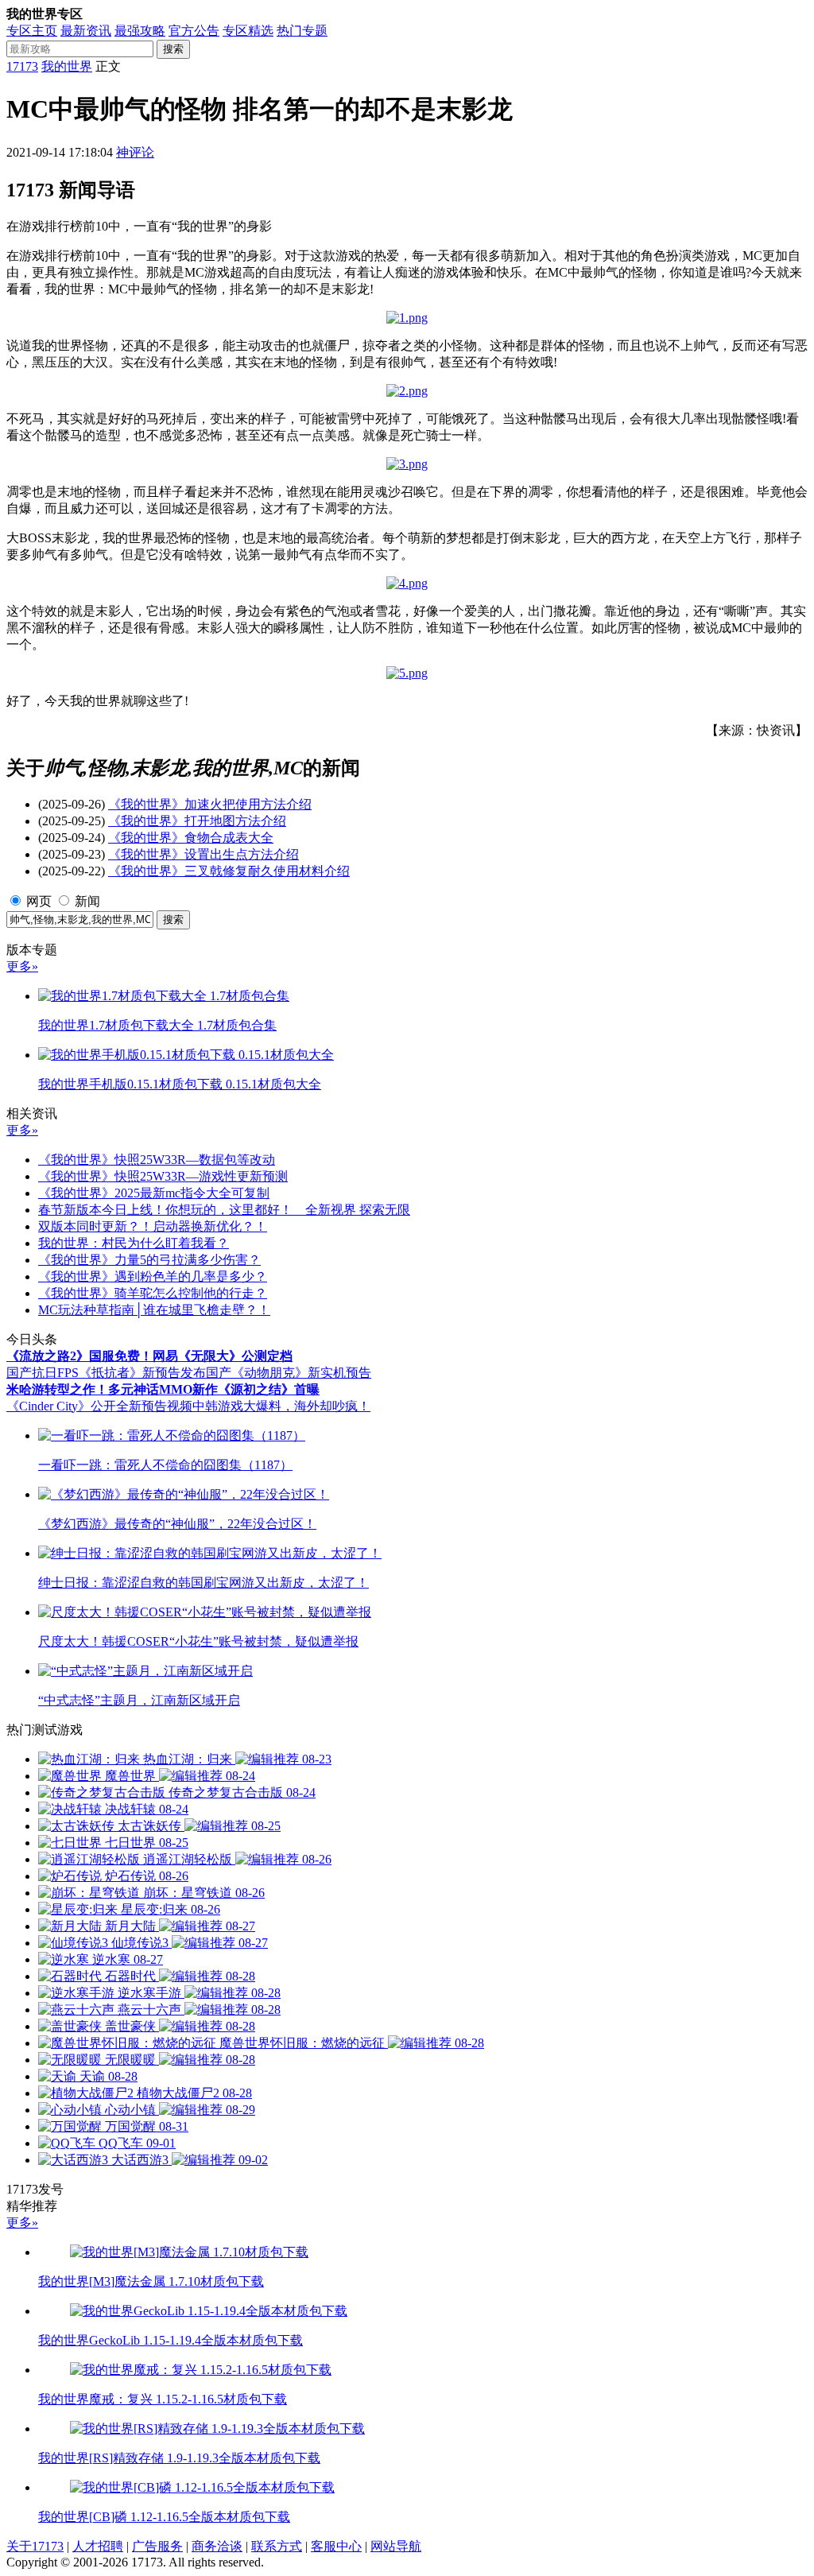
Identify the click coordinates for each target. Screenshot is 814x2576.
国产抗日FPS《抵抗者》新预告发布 (106, 1373)
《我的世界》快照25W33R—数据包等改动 (157, 1160)
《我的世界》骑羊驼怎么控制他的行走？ (153, 1293)
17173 (22, 66)
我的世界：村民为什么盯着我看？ (134, 1243)
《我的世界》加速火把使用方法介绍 (210, 804)
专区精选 (248, 31)
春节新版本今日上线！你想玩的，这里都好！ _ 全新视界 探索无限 (224, 1210)
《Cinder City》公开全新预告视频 (99, 1406)
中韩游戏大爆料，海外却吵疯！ (281, 1406)
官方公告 (194, 31)
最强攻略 (140, 31)
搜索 (173, 49)
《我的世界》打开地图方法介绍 (197, 821)
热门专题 (302, 31)
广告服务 (157, 2546)
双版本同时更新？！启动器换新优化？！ (153, 1226)
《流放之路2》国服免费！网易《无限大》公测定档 (149, 1356)
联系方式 (277, 2546)
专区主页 (32, 31)
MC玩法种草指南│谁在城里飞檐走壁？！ (154, 1310)
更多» (22, 966)
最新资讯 (86, 31)
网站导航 (396, 2546)
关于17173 (35, 2546)
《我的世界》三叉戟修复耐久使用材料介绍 (229, 871)
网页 (39, 901)
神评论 (135, 152)
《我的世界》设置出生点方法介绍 (203, 854)
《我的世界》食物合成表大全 (191, 838)
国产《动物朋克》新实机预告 (289, 1373)
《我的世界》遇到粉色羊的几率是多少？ (153, 1276)
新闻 (87, 901)
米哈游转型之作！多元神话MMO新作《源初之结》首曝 (163, 1389)
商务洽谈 (217, 2546)
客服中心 (336, 2546)
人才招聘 (98, 2546)
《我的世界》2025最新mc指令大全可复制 (154, 1193)
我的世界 (67, 66)
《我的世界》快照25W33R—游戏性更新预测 (163, 1176)
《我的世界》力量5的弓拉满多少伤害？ (149, 1260)
